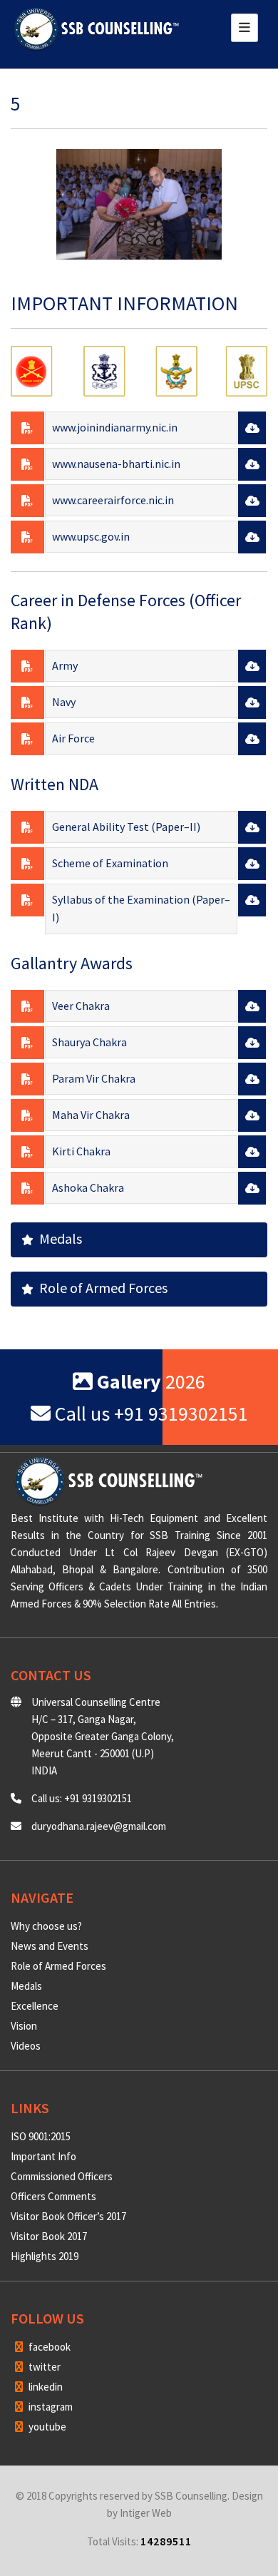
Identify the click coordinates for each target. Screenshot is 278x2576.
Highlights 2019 (45, 2256)
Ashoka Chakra (88, 1187)
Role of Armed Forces (101, 1288)
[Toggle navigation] (244, 28)
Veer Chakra (81, 1006)
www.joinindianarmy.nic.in (115, 427)
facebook (48, 2347)
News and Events (50, 1946)
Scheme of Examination (110, 863)
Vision (24, 2026)
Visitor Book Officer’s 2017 (68, 2216)
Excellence (35, 2006)
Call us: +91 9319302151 (82, 1798)
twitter (43, 2367)
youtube (46, 2427)
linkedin (45, 2387)
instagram (50, 2407)
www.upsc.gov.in (91, 536)
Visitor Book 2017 (49, 2236)
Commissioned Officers (62, 2176)
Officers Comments (53, 2196)
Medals (58, 1238)
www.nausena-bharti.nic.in (116, 464)
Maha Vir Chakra (91, 1115)
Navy (64, 702)
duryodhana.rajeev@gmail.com (99, 1826)
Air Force (73, 738)
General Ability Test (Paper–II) (126, 827)
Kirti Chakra (81, 1151)
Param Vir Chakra (94, 1078)
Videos (26, 2046)
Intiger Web (146, 2513)
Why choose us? (46, 1926)
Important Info (43, 2156)
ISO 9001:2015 (41, 2136)
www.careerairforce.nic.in (113, 500)
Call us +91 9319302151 (149, 1414)
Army (65, 665)
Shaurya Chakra (89, 1042)
